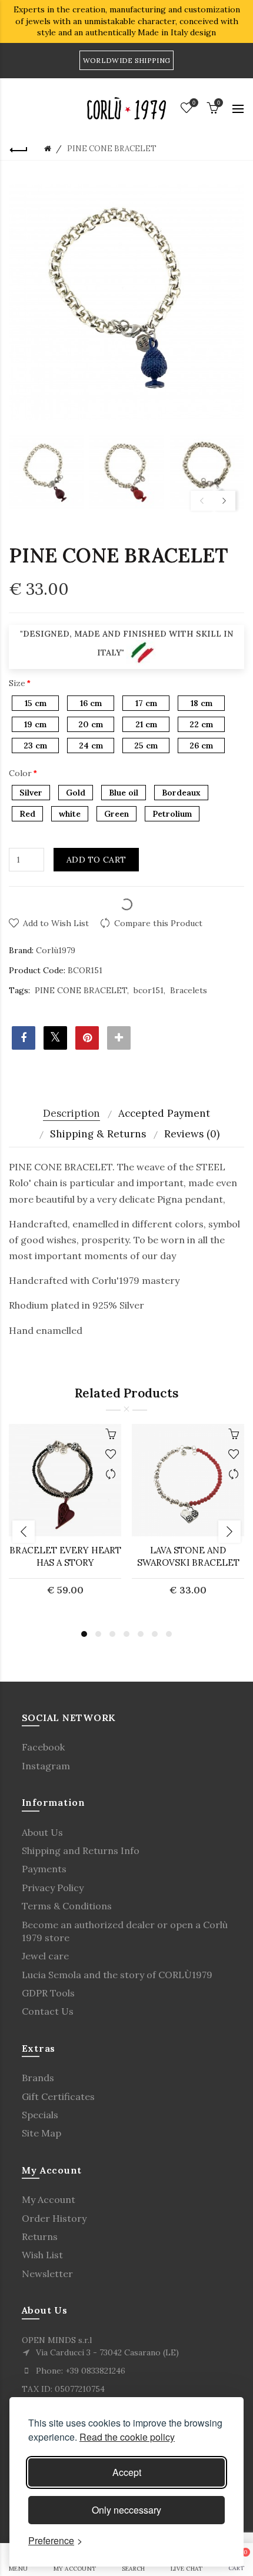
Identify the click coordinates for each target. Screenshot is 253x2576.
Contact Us (48, 2011)
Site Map (41, 2133)
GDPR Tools (48, 1993)
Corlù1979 (56, 950)
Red (27, 814)
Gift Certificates (58, 2096)
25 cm (146, 745)
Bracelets (189, 990)
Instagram (46, 1766)
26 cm (201, 745)
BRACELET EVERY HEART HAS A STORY (65, 1556)
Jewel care (45, 1956)
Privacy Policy (53, 1888)
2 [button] (98, 1634)
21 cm (146, 724)
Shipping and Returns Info (81, 1851)
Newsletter (47, 2274)
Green (116, 814)
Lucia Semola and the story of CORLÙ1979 (117, 1975)
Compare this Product (158, 923)
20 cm (91, 724)
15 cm (36, 703)
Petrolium (172, 814)
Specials (40, 2115)
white (70, 814)
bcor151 (149, 990)
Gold (76, 793)
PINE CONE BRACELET (81, 990)
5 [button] (141, 1634)
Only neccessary (126, 2510)
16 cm (91, 703)
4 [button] (126, 1634)
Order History (54, 2218)
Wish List (42, 2255)
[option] (46, 472)
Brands (38, 2078)
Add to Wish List (56, 923)
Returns (40, 2236)
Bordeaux (181, 793)
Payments (44, 1869)
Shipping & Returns (98, 1134)
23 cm (35, 745)
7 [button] (169, 1634)
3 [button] (112, 1634)
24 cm (91, 745)
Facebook (43, 1747)
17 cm (146, 703)
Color (20, 773)
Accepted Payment (164, 1113)
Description (71, 1113)
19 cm (35, 724)
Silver (31, 793)
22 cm (201, 724)
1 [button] (84, 1634)
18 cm (202, 703)
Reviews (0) (192, 1134)
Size (17, 683)
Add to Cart (96, 860)
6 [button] (155, 1634)
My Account (49, 2199)
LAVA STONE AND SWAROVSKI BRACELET (188, 1556)
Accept (127, 2472)
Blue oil (124, 793)
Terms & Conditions (67, 1906)
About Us (42, 1832)
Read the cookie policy (127, 2437)
